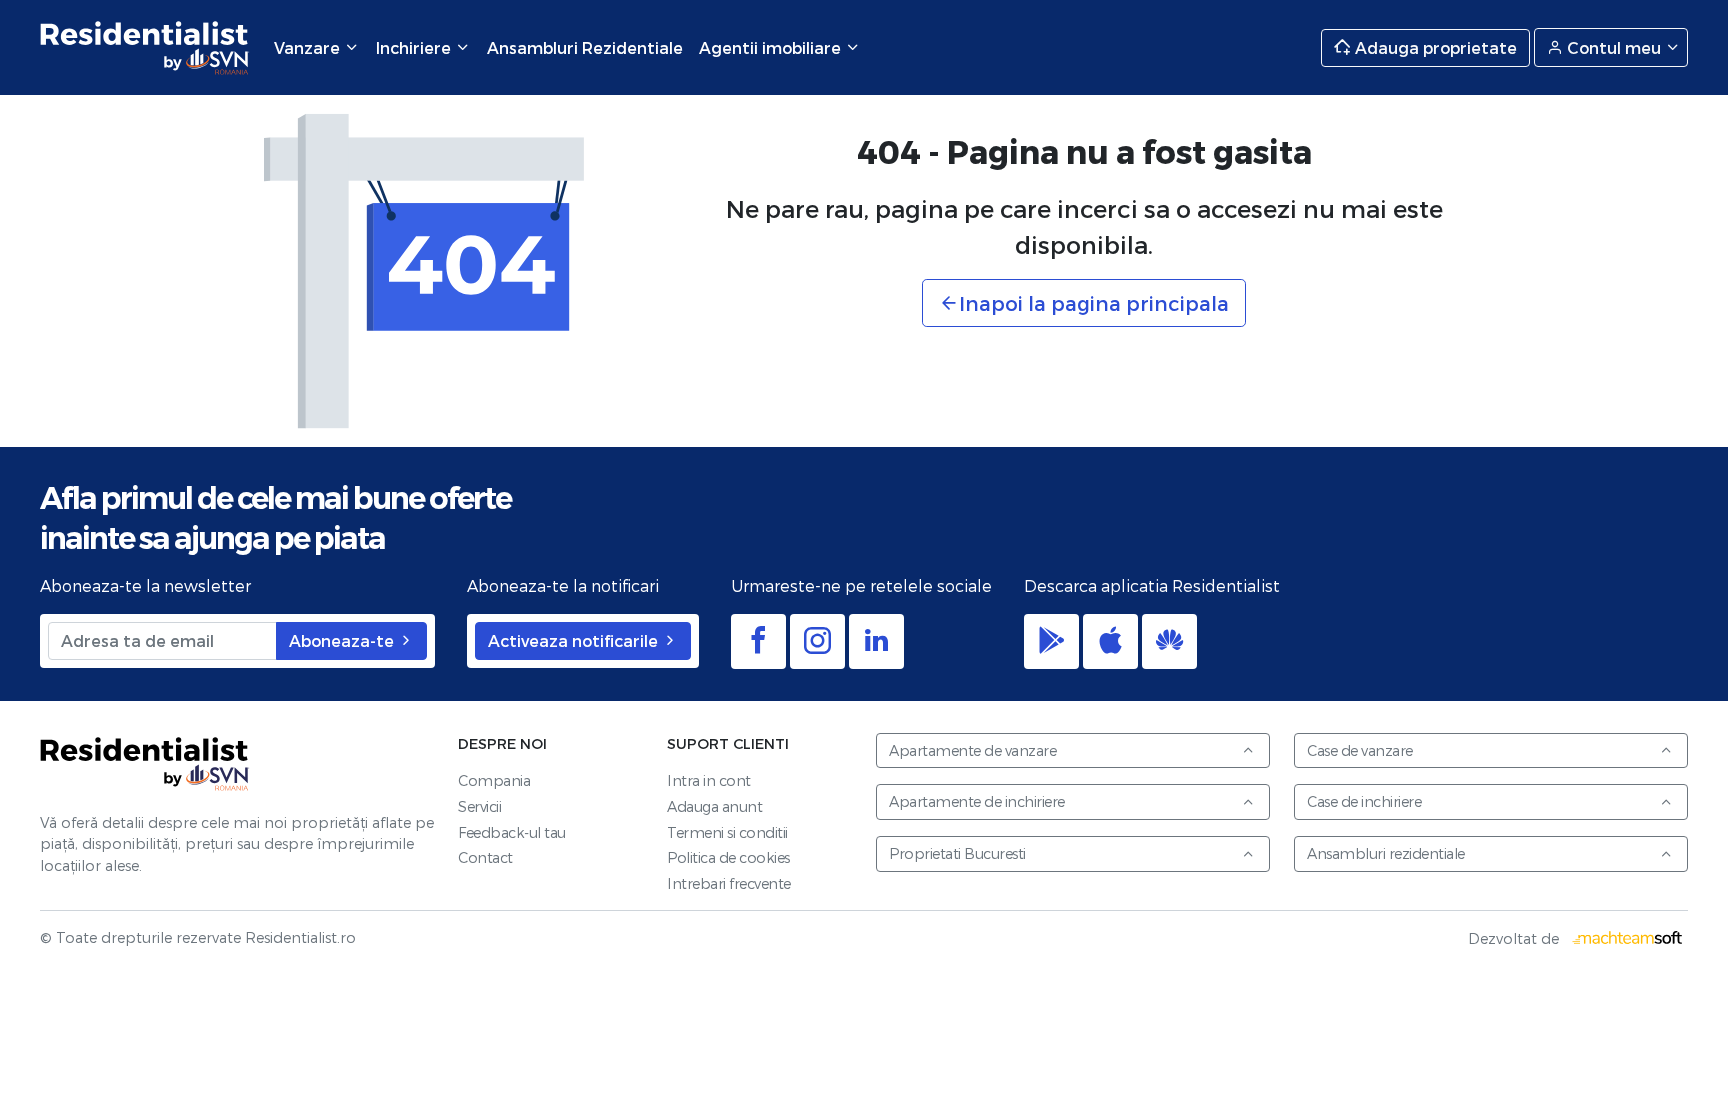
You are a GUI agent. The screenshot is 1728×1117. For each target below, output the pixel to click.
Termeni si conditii (727, 832)
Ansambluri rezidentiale (1386, 853)
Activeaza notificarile (575, 640)
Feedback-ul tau (512, 832)
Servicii (479, 806)
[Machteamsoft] (1628, 938)
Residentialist (145, 764)
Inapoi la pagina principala (1094, 303)
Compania (494, 780)
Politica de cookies (728, 857)
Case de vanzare (1360, 750)
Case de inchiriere (1364, 801)
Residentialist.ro (145, 47)
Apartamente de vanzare (972, 750)
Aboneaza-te (343, 640)
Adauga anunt (714, 806)
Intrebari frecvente (729, 883)
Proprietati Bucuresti (957, 853)
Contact (485, 857)
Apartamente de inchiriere (977, 801)
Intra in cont (709, 780)
